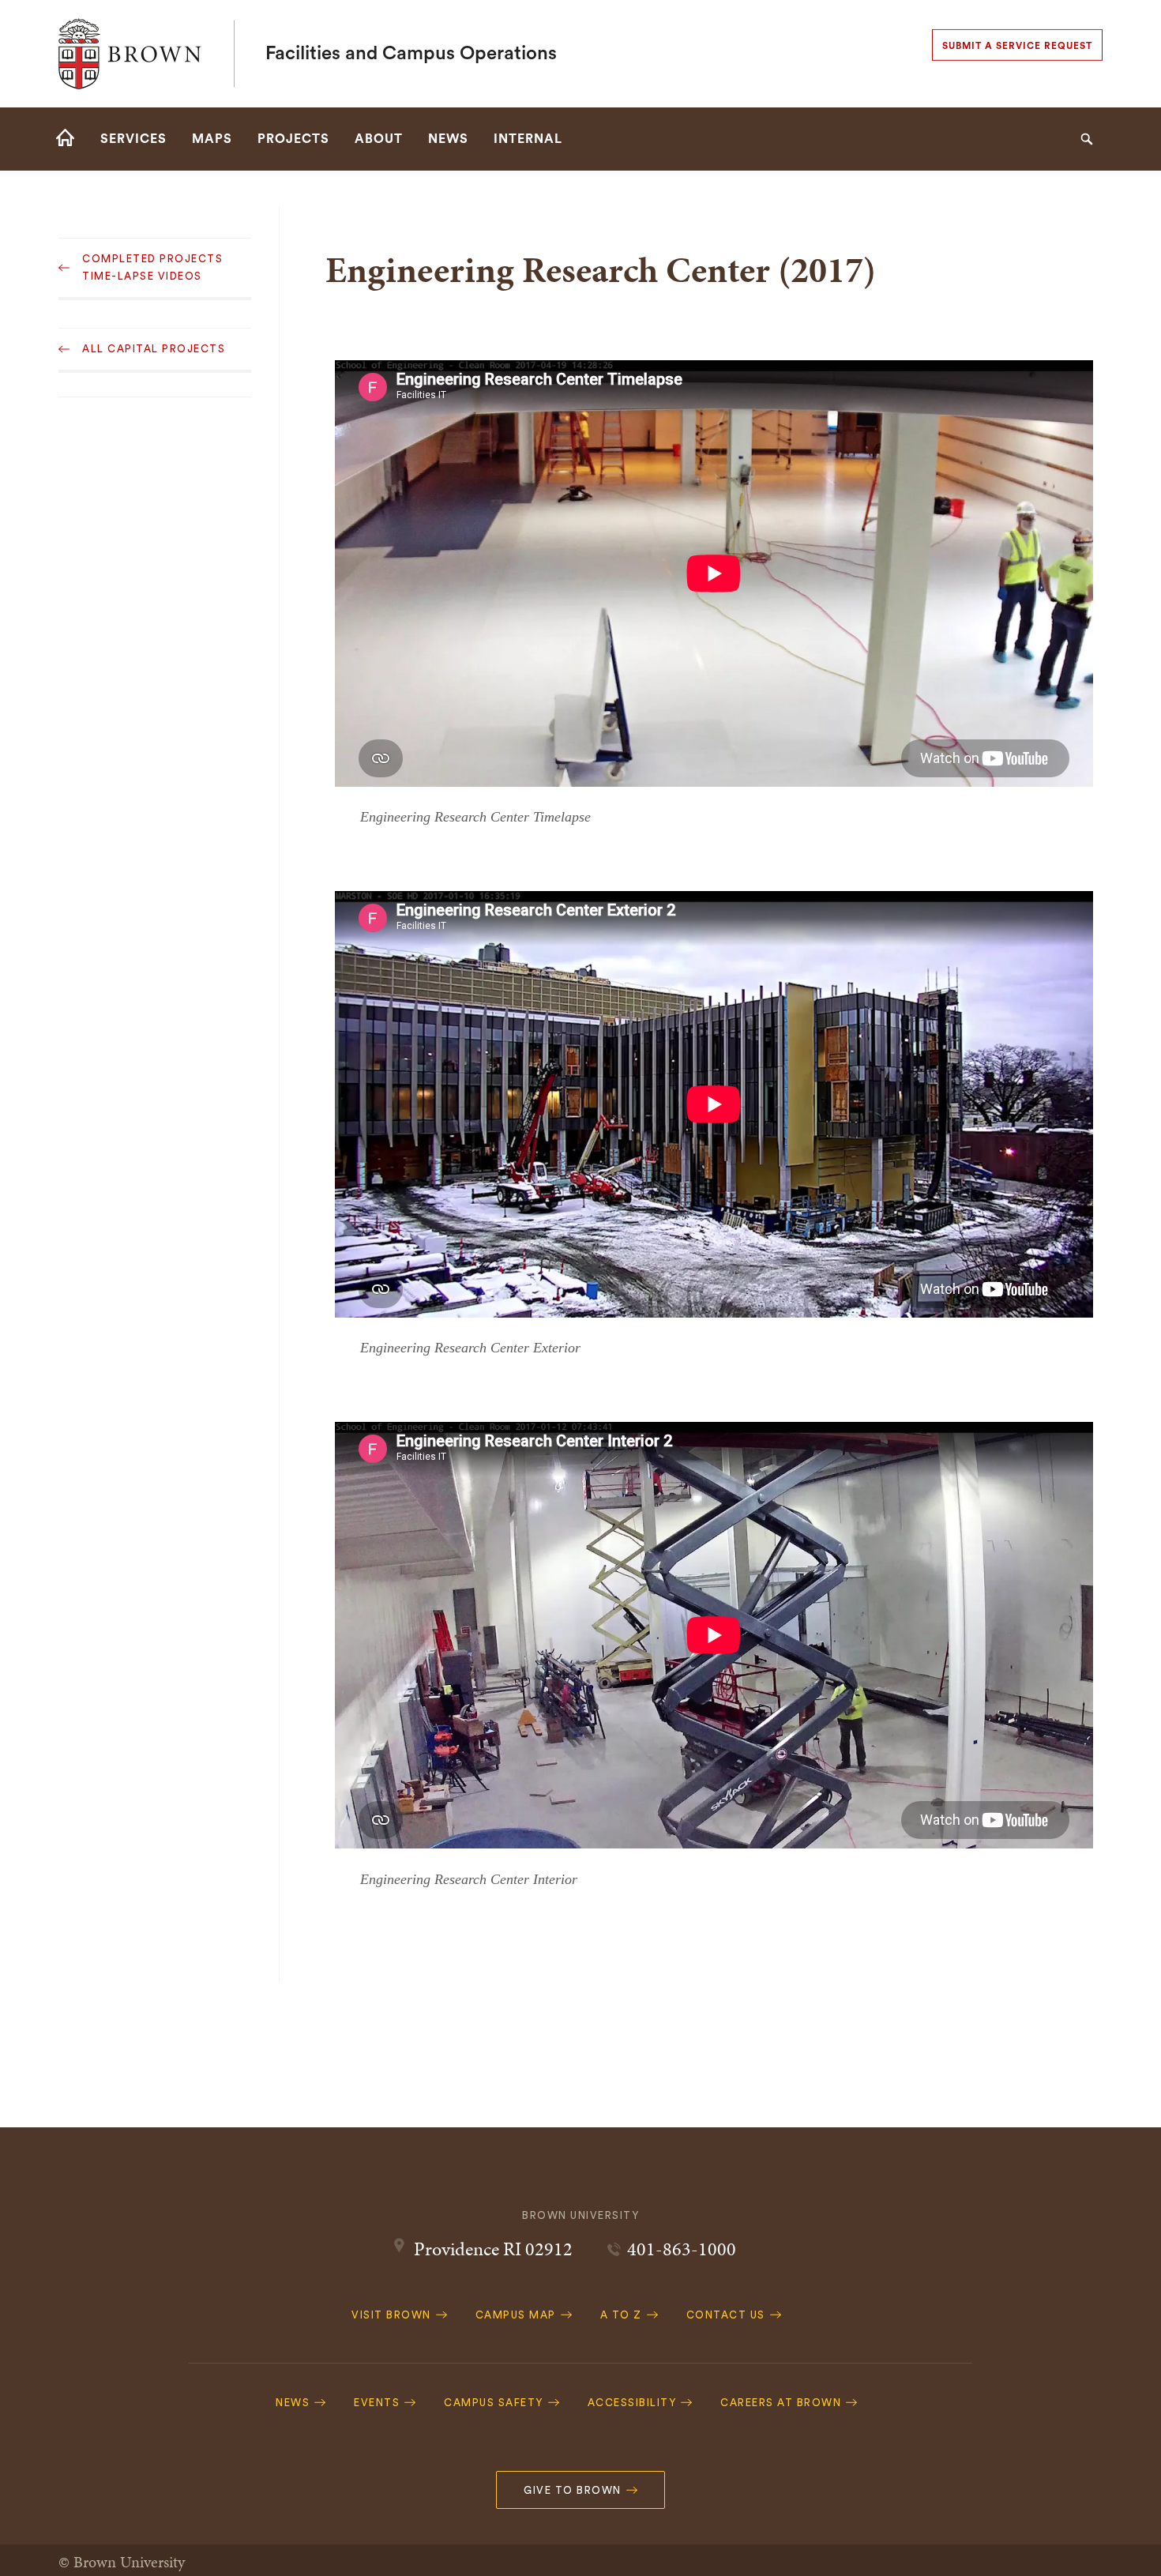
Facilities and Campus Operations (411, 54)
